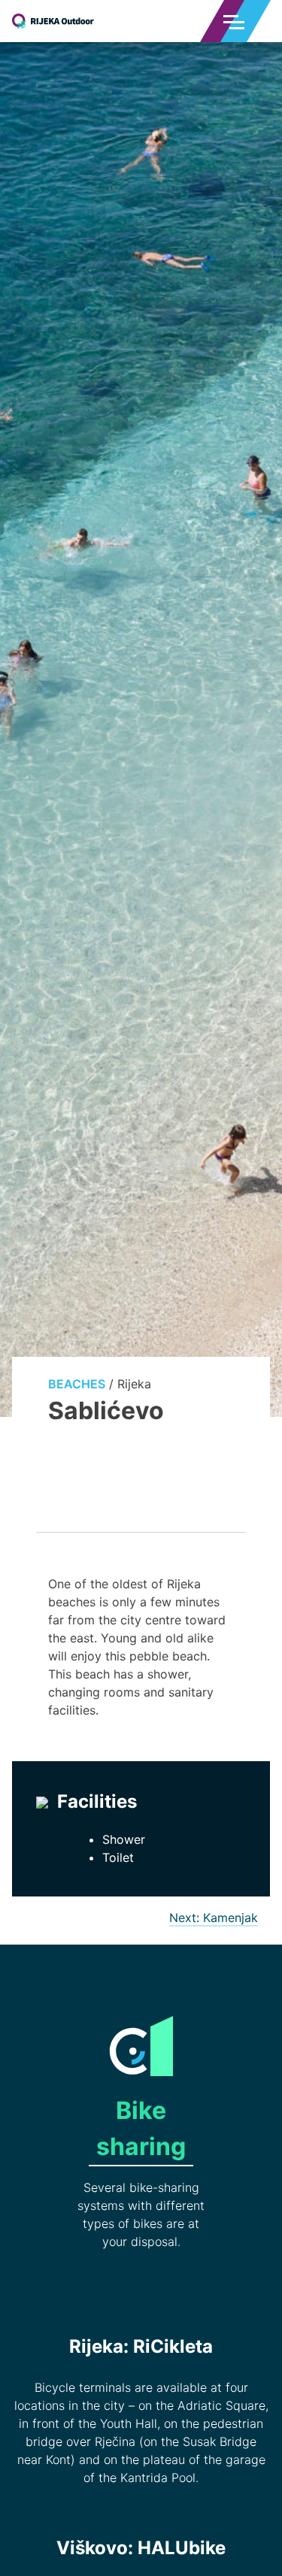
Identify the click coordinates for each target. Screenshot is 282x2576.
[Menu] (234, 21)
